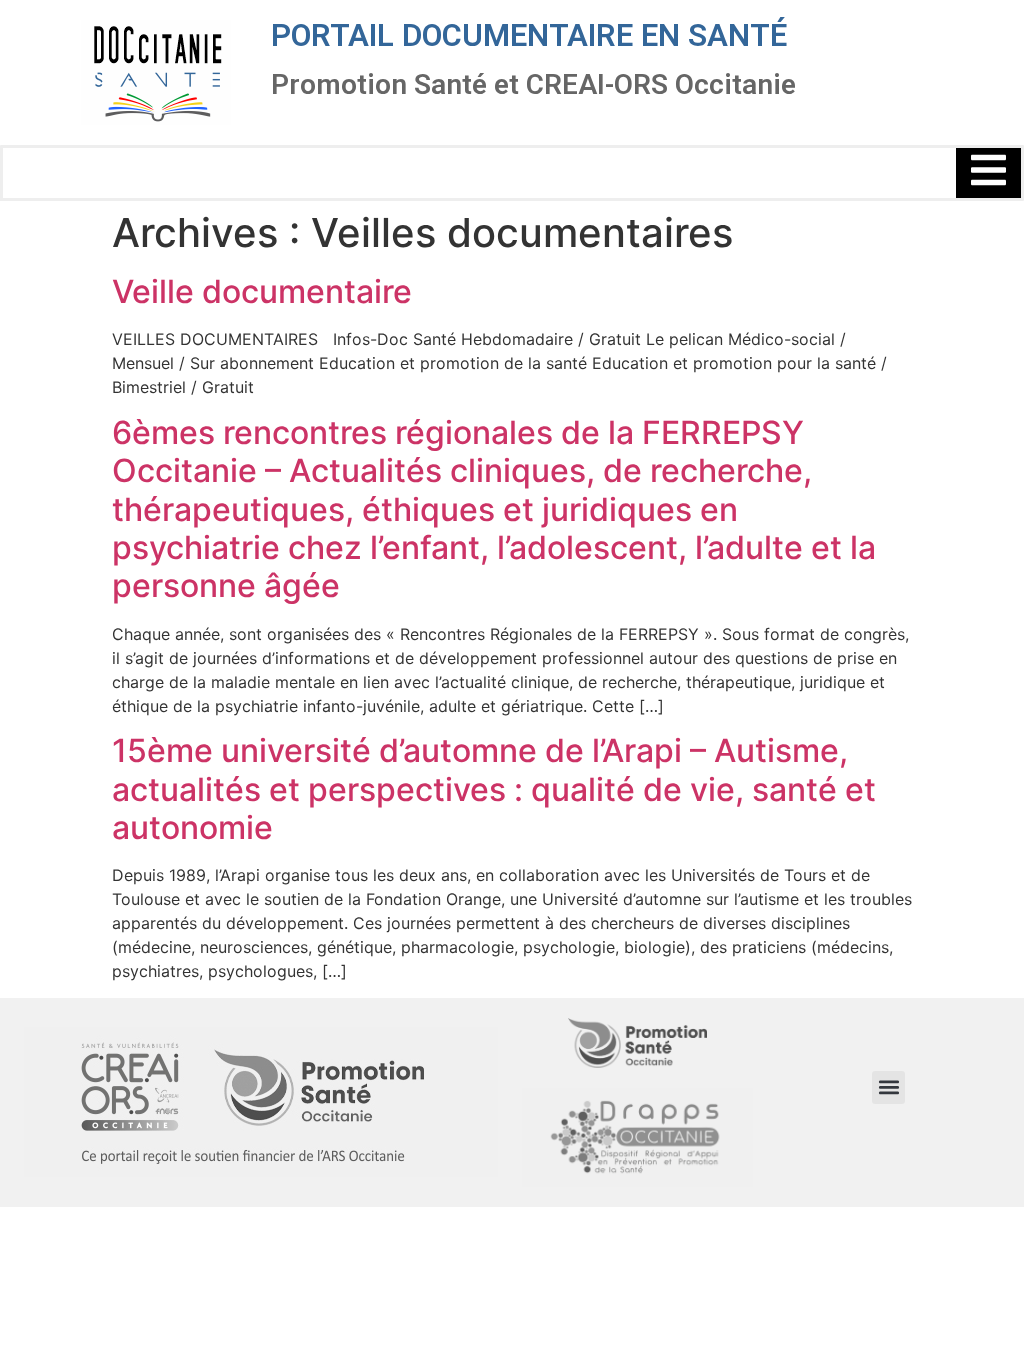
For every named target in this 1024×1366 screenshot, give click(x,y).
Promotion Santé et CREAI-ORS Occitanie (533, 84)
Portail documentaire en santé (529, 35)
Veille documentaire (262, 291)
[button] (888, 1087)
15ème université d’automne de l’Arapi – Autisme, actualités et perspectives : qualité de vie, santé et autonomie (494, 789)
